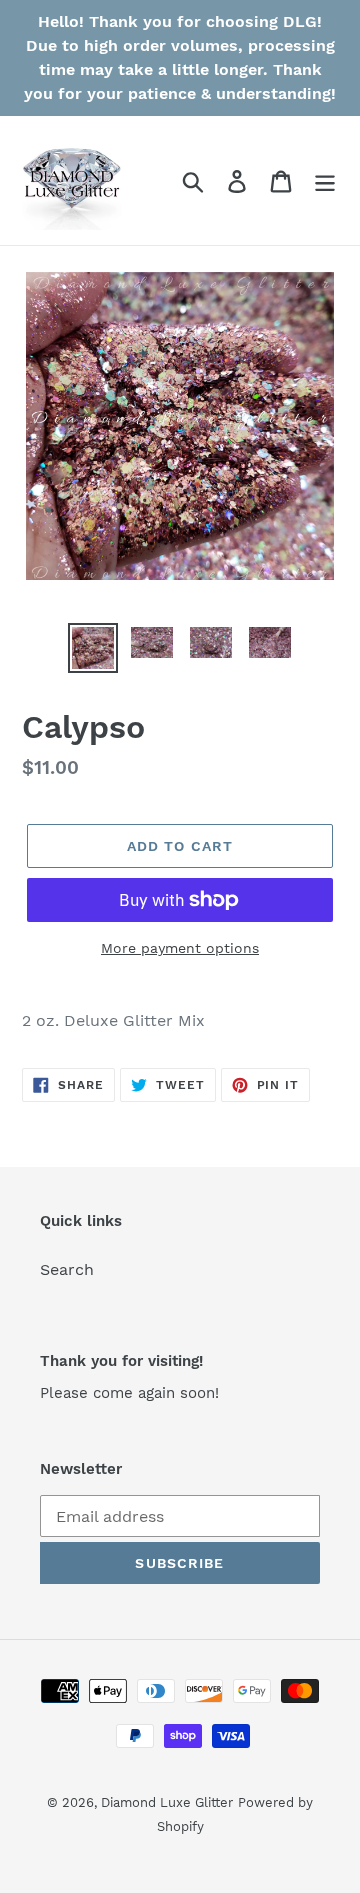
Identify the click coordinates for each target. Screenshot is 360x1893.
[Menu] (325, 180)
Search (67, 1269)
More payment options (180, 948)
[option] (92, 648)
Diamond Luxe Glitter (167, 1802)
